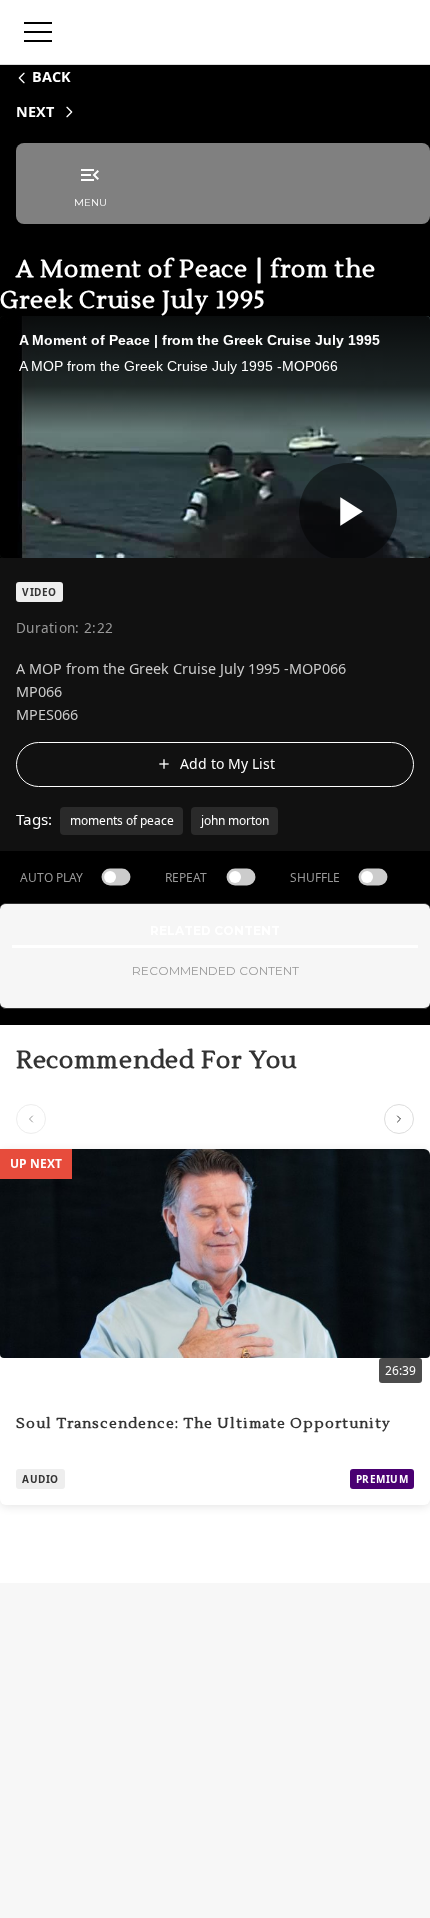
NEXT (35, 111)
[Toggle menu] (38, 32)
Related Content (215, 930)
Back (51, 76)
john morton (235, 820)
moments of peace (122, 820)
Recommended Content (215, 970)
